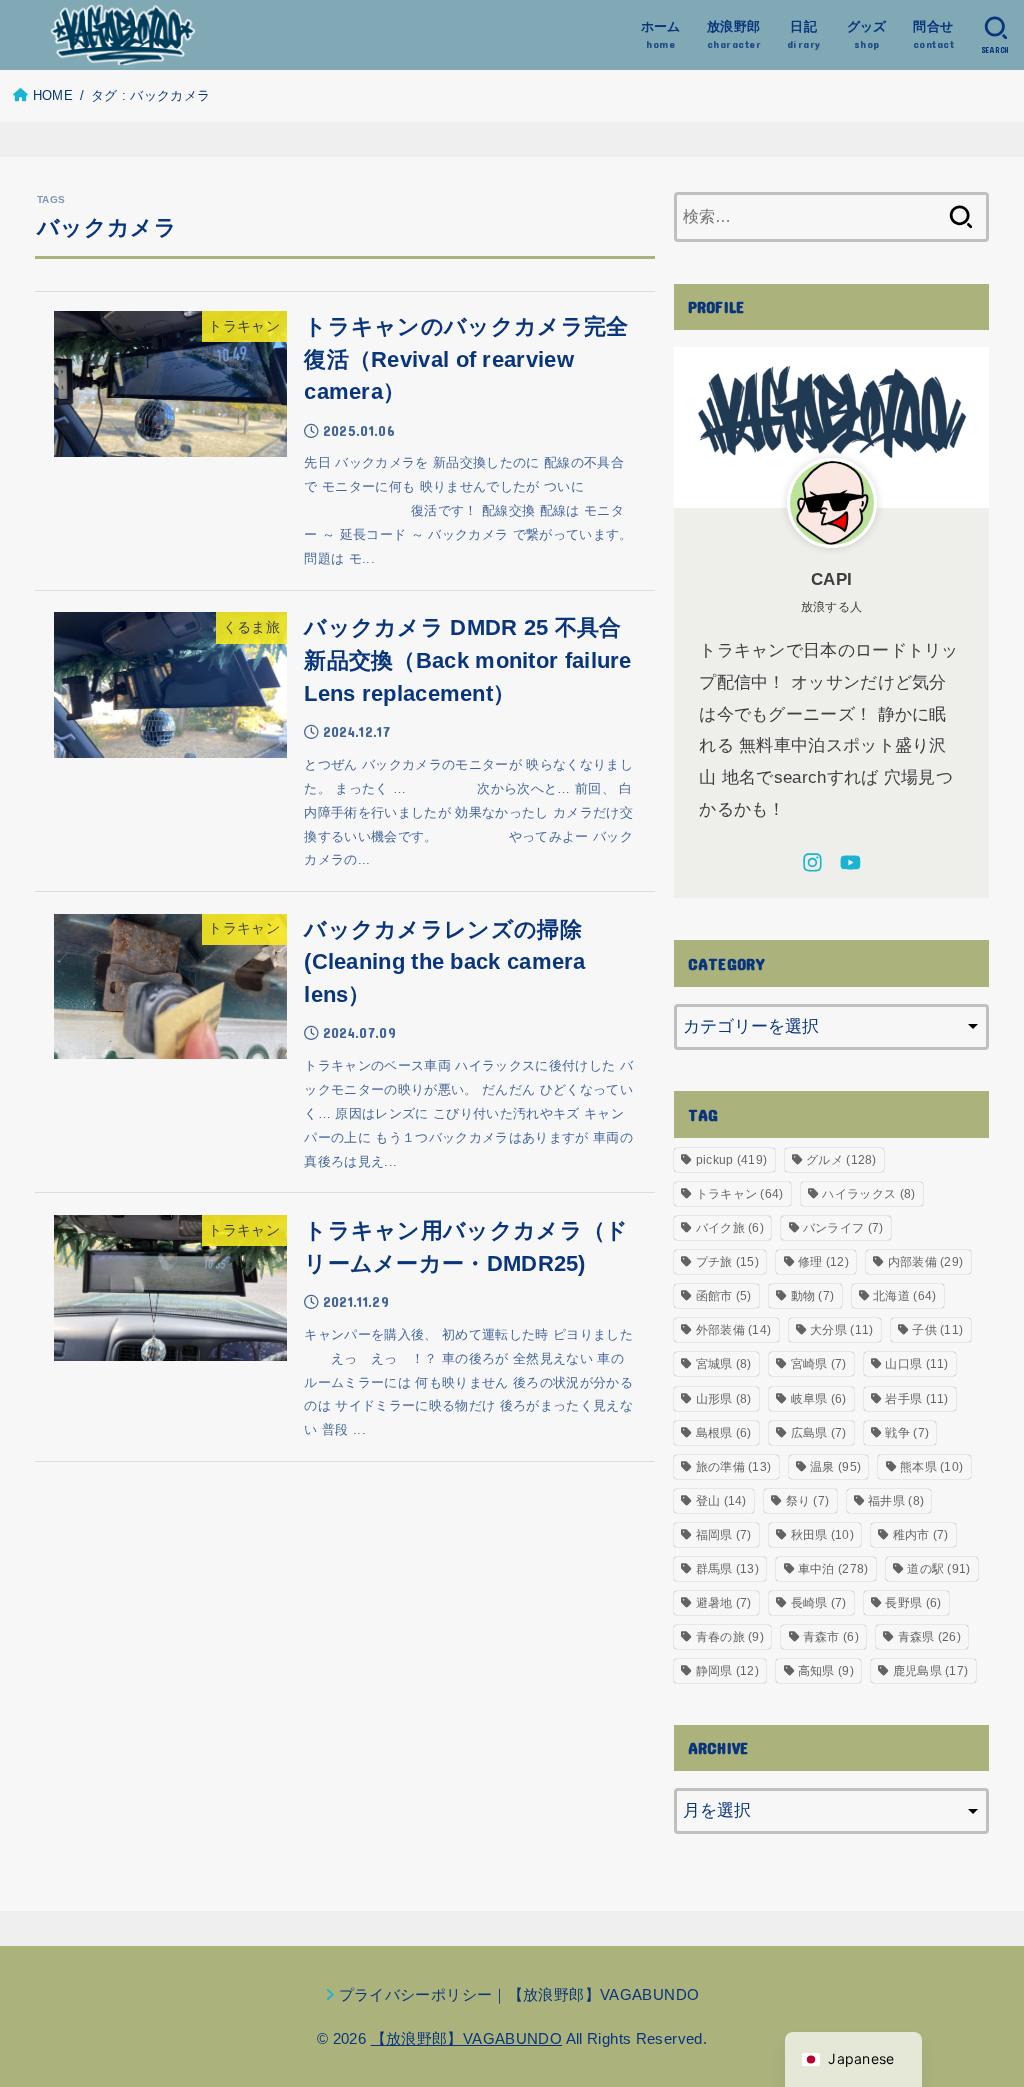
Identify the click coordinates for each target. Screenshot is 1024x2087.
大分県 (841, 1330)
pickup (732, 1160)
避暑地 (724, 1603)
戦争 (907, 1433)
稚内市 (921, 1535)
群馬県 (727, 1569)
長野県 (913, 1603)
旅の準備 (734, 1467)
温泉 (835, 1467)
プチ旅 (727, 1262)
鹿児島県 (931, 1671)
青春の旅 (730, 1637)
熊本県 (931, 1467)
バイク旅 (730, 1228)
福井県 (896, 1501)
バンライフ (843, 1228)
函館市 (724, 1296)
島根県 (724, 1433)
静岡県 (727, 1671)
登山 (721, 1501)
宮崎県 (819, 1364)
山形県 (724, 1399)
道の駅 (938, 1569)
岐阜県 (819, 1399)
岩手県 (916, 1399)
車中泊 (833, 1569)
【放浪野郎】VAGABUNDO (467, 2038)
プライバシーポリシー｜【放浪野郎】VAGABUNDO (519, 1994)
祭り (808, 1501)
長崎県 (819, 1603)
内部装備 (926, 1262)
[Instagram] (812, 862)
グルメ (841, 1160)
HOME (53, 95)
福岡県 (724, 1535)
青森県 (929, 1637)
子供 (937, 1330)
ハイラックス (868, 1194)
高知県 (826, 1671)
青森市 (831, 1637)
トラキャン (740, 1194)
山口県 (916, 1364)
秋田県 (822, 1535)
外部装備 (734, 1330)
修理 (823, 1262)
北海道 (904, 1296)
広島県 (819, 1433)
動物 (813, 1296)
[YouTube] (850, 862)
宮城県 (724, 1364)
